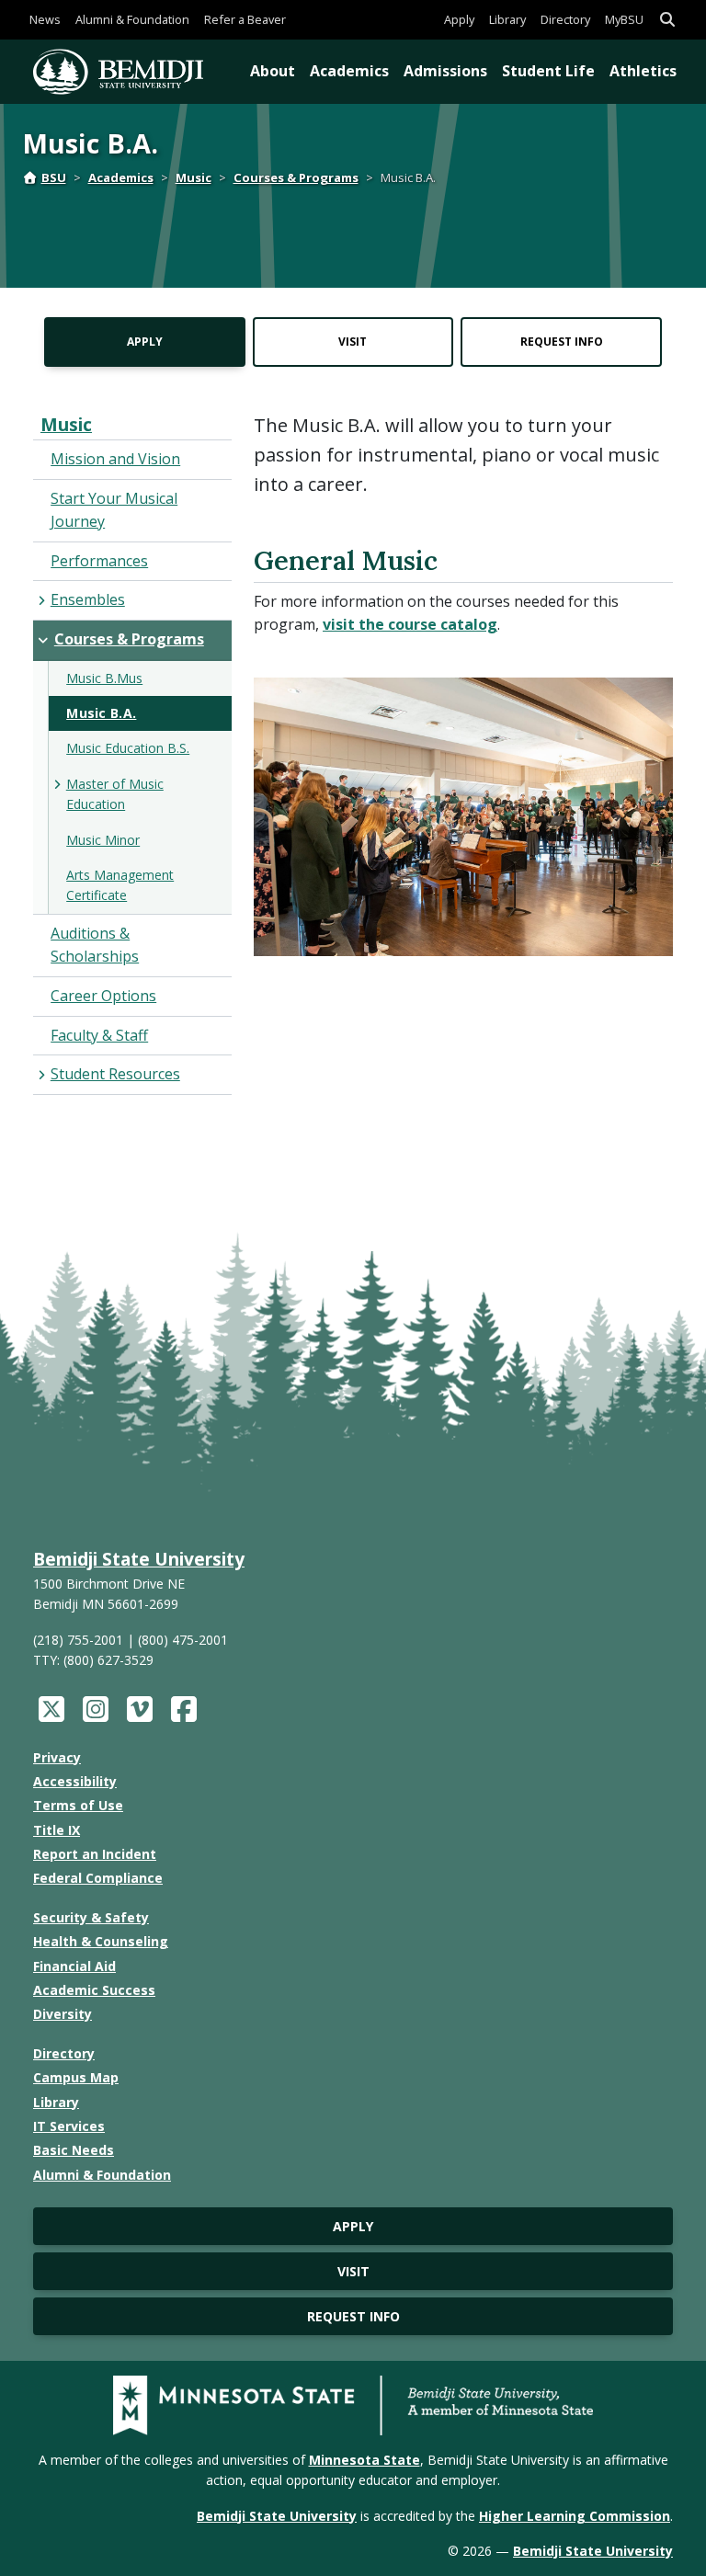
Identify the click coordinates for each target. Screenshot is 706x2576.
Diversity (63, 2014)
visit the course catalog (410, 624)
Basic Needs (74, 2150)
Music (194, 177)
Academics (349, 71)
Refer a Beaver (245, 19)
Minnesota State (364, 2460)
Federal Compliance (98, 1878)
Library (507, 19)
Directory (565, 19)
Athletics (643, 71)
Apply (459, 19)
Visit (353, 342)
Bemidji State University (139, 1559)
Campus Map (76, 2077)
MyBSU (624, 19)
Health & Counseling (101, 1941)
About (273, 71)
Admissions (445, 71)
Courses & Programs (296, 177)
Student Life (548, 71)
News (45, 19)
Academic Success (94, 1990)
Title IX (57, 1830)
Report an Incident (95, 1854)
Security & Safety (91, 1917)
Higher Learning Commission (575, 2516)
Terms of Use (78, 1805)
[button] (667, 20)
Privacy (57, 1757)
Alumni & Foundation (132, 19)
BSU (54, 177)
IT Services (69, 2126)
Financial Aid (74, 1966)
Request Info (562, 342)
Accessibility (75, 1781)
